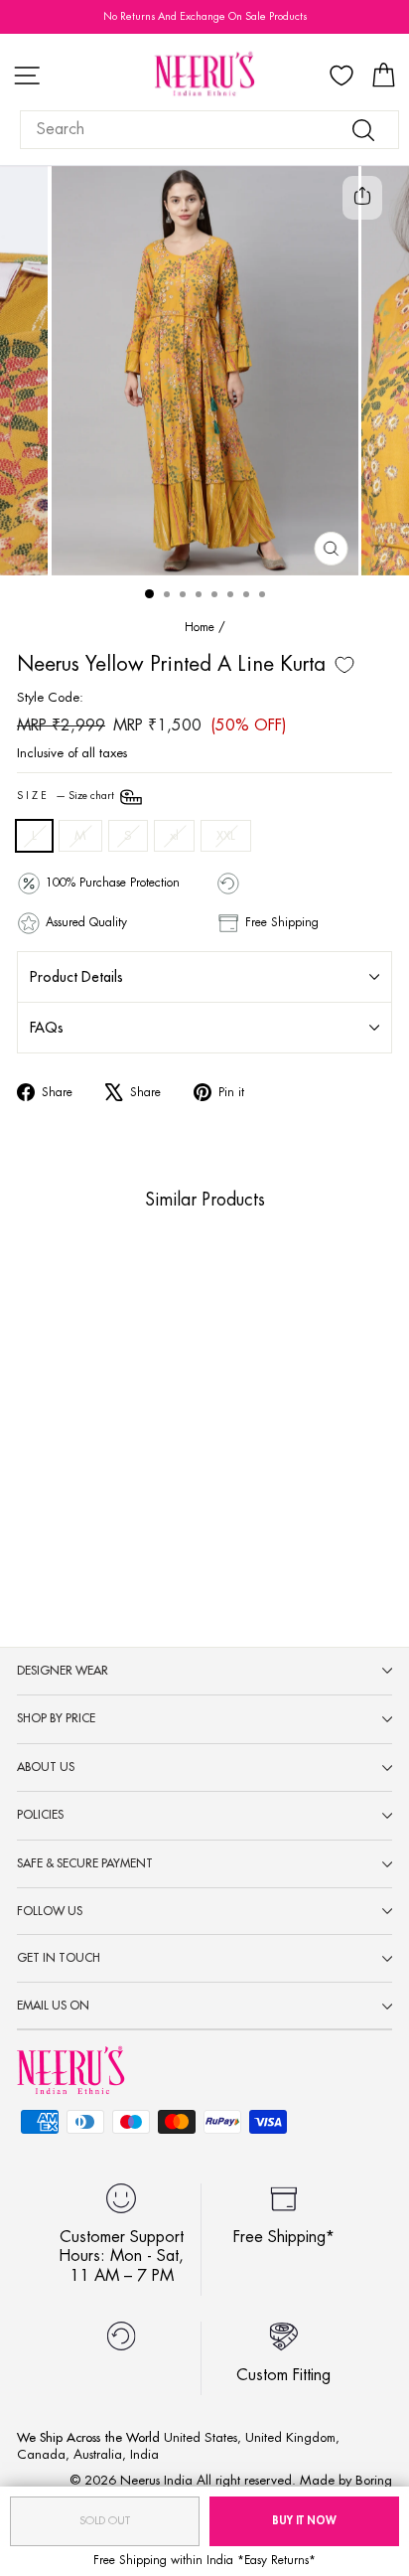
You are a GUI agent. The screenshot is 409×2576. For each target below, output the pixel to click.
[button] (51, 1449)
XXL (226, 835)
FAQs (47, 1028)
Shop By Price (56, 1718)
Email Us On (53, 2006)
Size (67, 796)
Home (200, 627)
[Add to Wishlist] (344, 665)
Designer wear (63, 1671)
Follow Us (50, 1911)
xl (174, 835)
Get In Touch (59, 1958)
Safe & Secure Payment (85, 1863)
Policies (40, 1815)
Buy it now (304, 2521)
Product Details (76, 977)
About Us (46, 1767)
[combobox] (209, 130)
